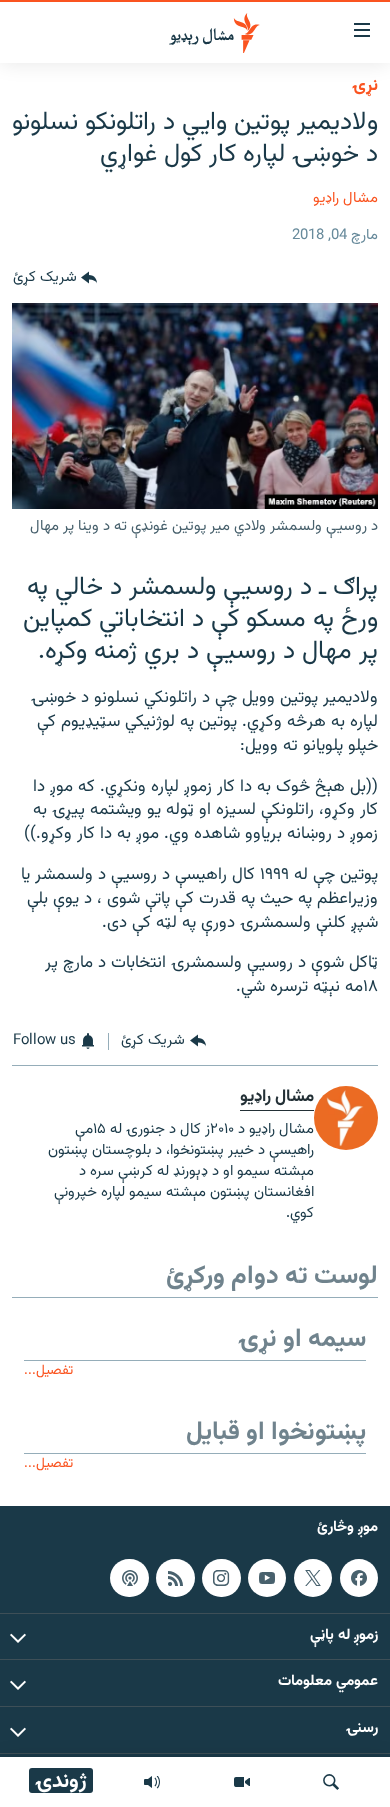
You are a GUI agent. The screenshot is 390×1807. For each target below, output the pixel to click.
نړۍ (365, 86)
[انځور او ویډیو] (242, 1782)
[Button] (55, 279)
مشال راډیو (345, 198)
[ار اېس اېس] (175, 1578)
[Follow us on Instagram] (221, 1578)
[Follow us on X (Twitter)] (313, 1578)
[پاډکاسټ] (129, 1578)
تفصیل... (48, 1370)
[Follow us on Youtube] (267, 1578)
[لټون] (331, 1782)
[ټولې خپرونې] (152, 1782)
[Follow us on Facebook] (359, 1578)
